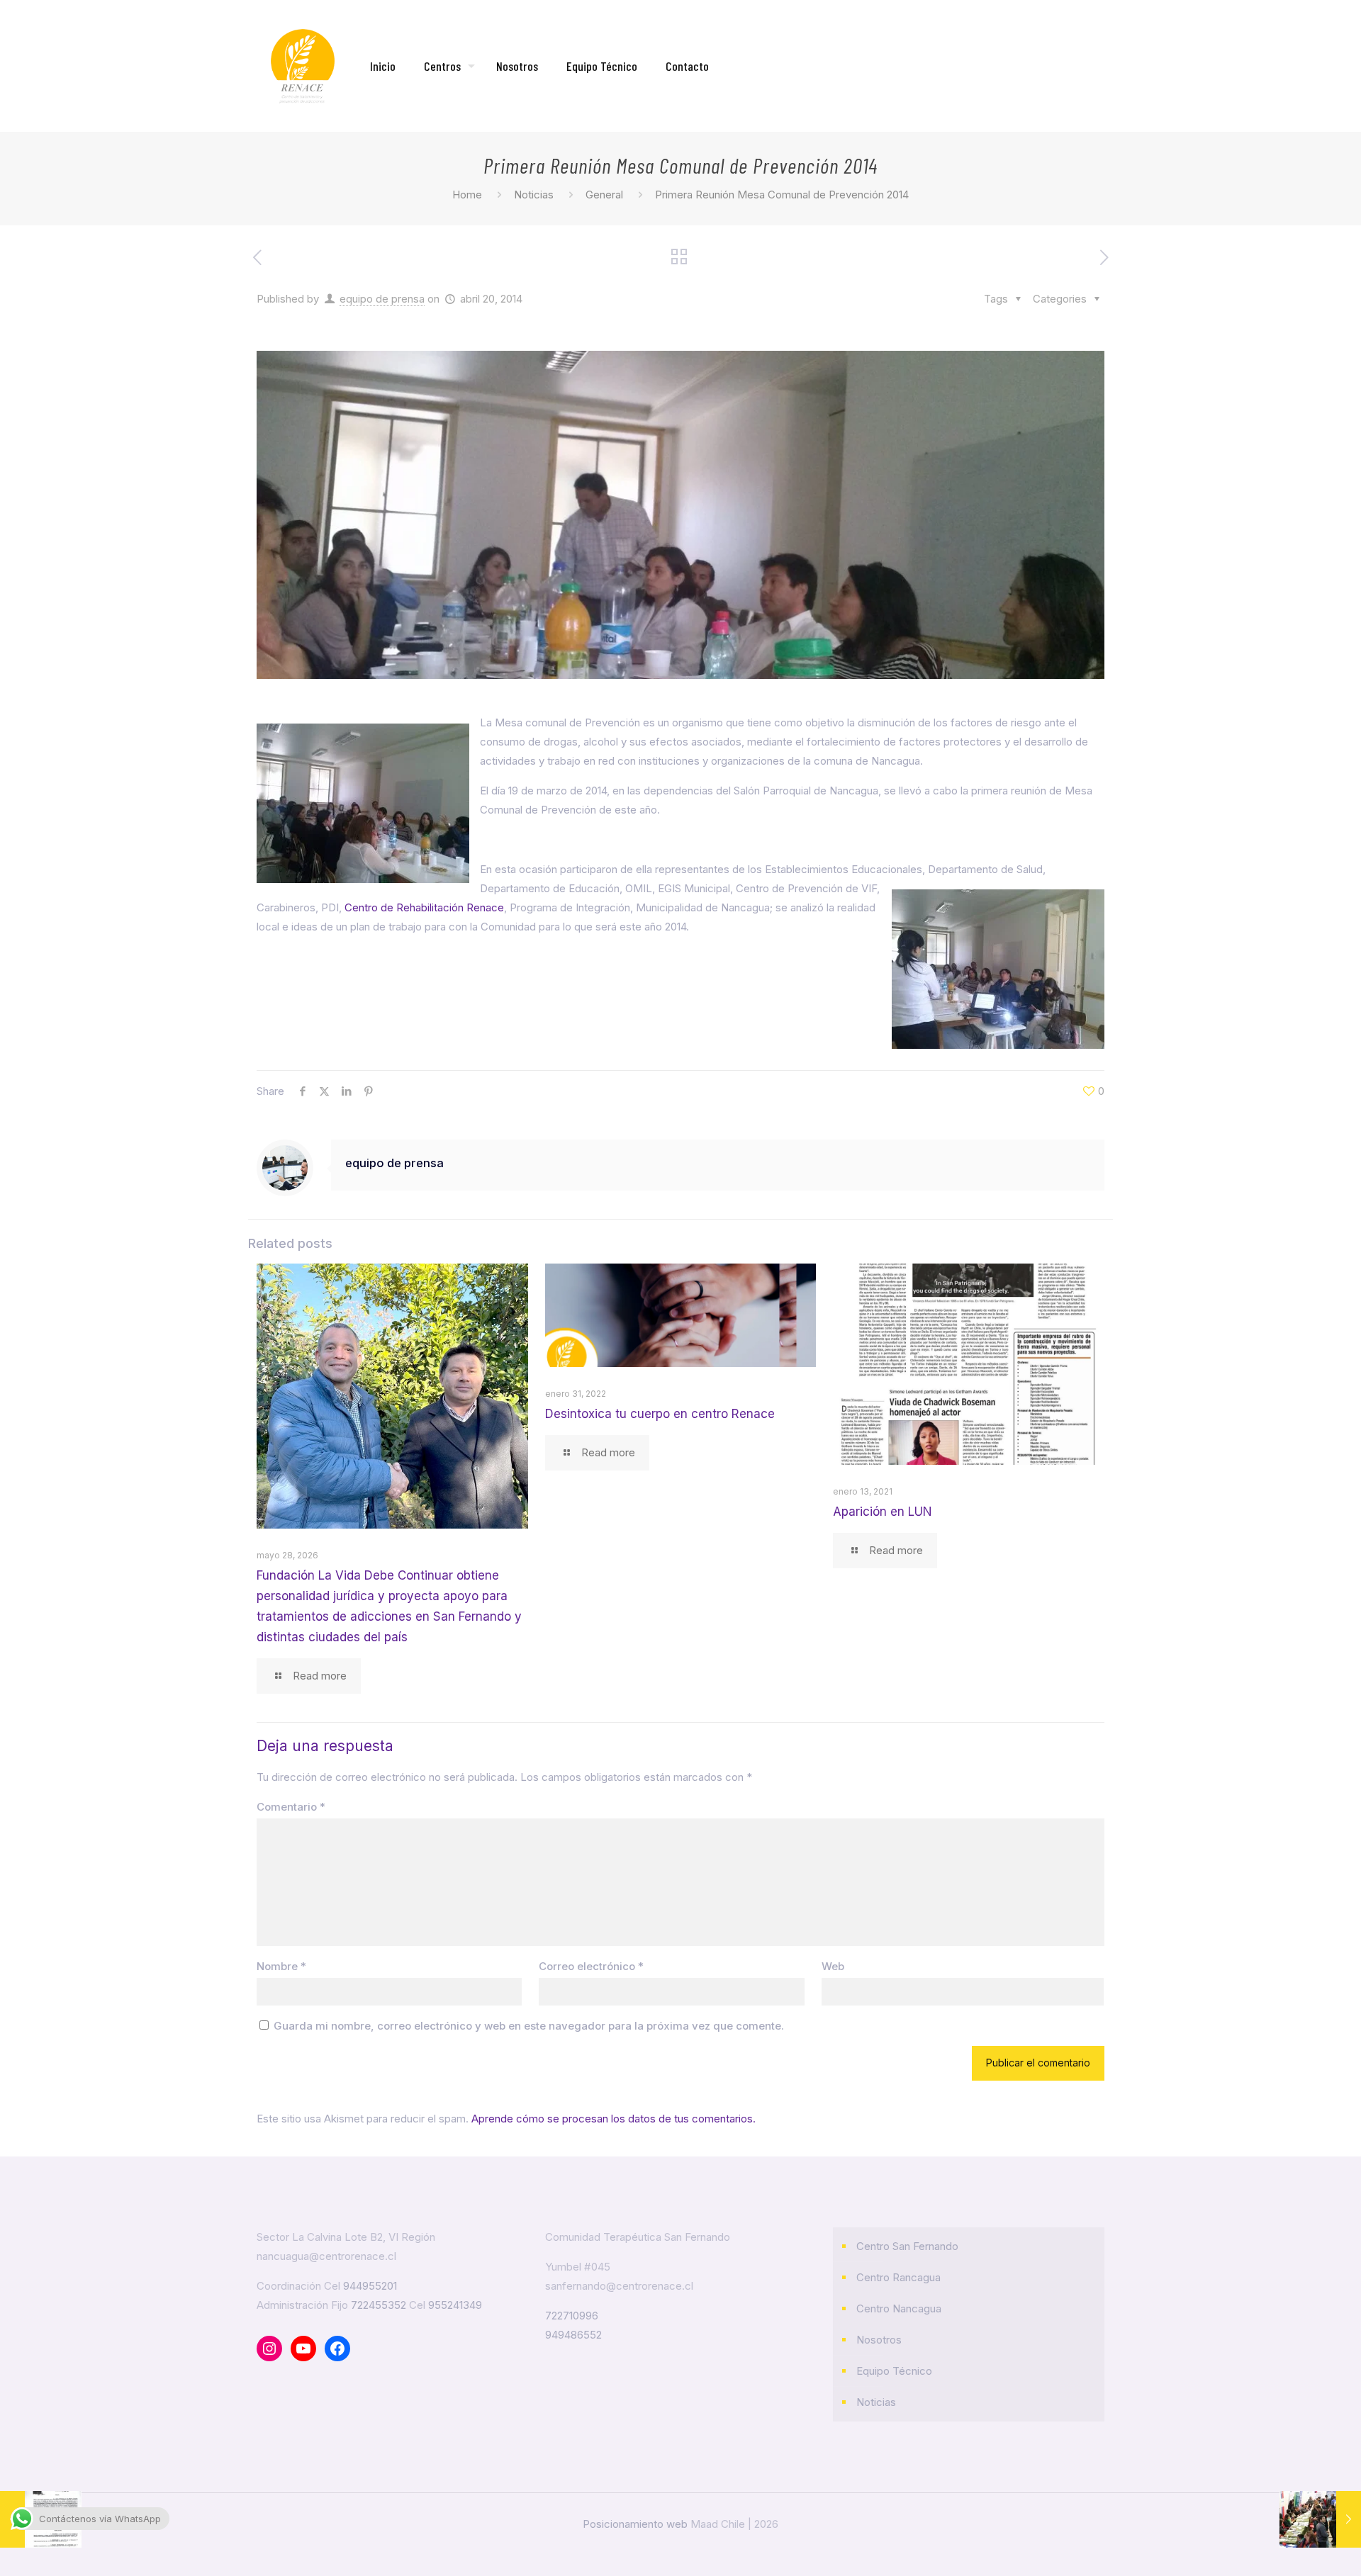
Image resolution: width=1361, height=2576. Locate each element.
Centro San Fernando (907, 2246)
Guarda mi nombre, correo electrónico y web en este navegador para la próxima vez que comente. (529, 2026)
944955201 (370, 2286)
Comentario (291, 1807)
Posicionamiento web (635, 2524)
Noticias (534, 195)
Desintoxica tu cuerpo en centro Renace (660, 1414)
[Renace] (303, 66)
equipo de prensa (382, 299)
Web (833, 1966)
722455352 (379, 2305)
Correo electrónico (591, 1966)
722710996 (572, 2316)
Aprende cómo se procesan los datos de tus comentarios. (614, 2119)
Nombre (281, 1966)
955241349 (455, 2305)
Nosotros (879, 2340)
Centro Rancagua (898, 2277)
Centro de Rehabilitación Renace (424, 907)
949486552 (573, 2335)
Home (467, 195)
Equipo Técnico (894, 2371)
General (604, 195)
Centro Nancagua (899, 2308)
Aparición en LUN (883, 1512)
